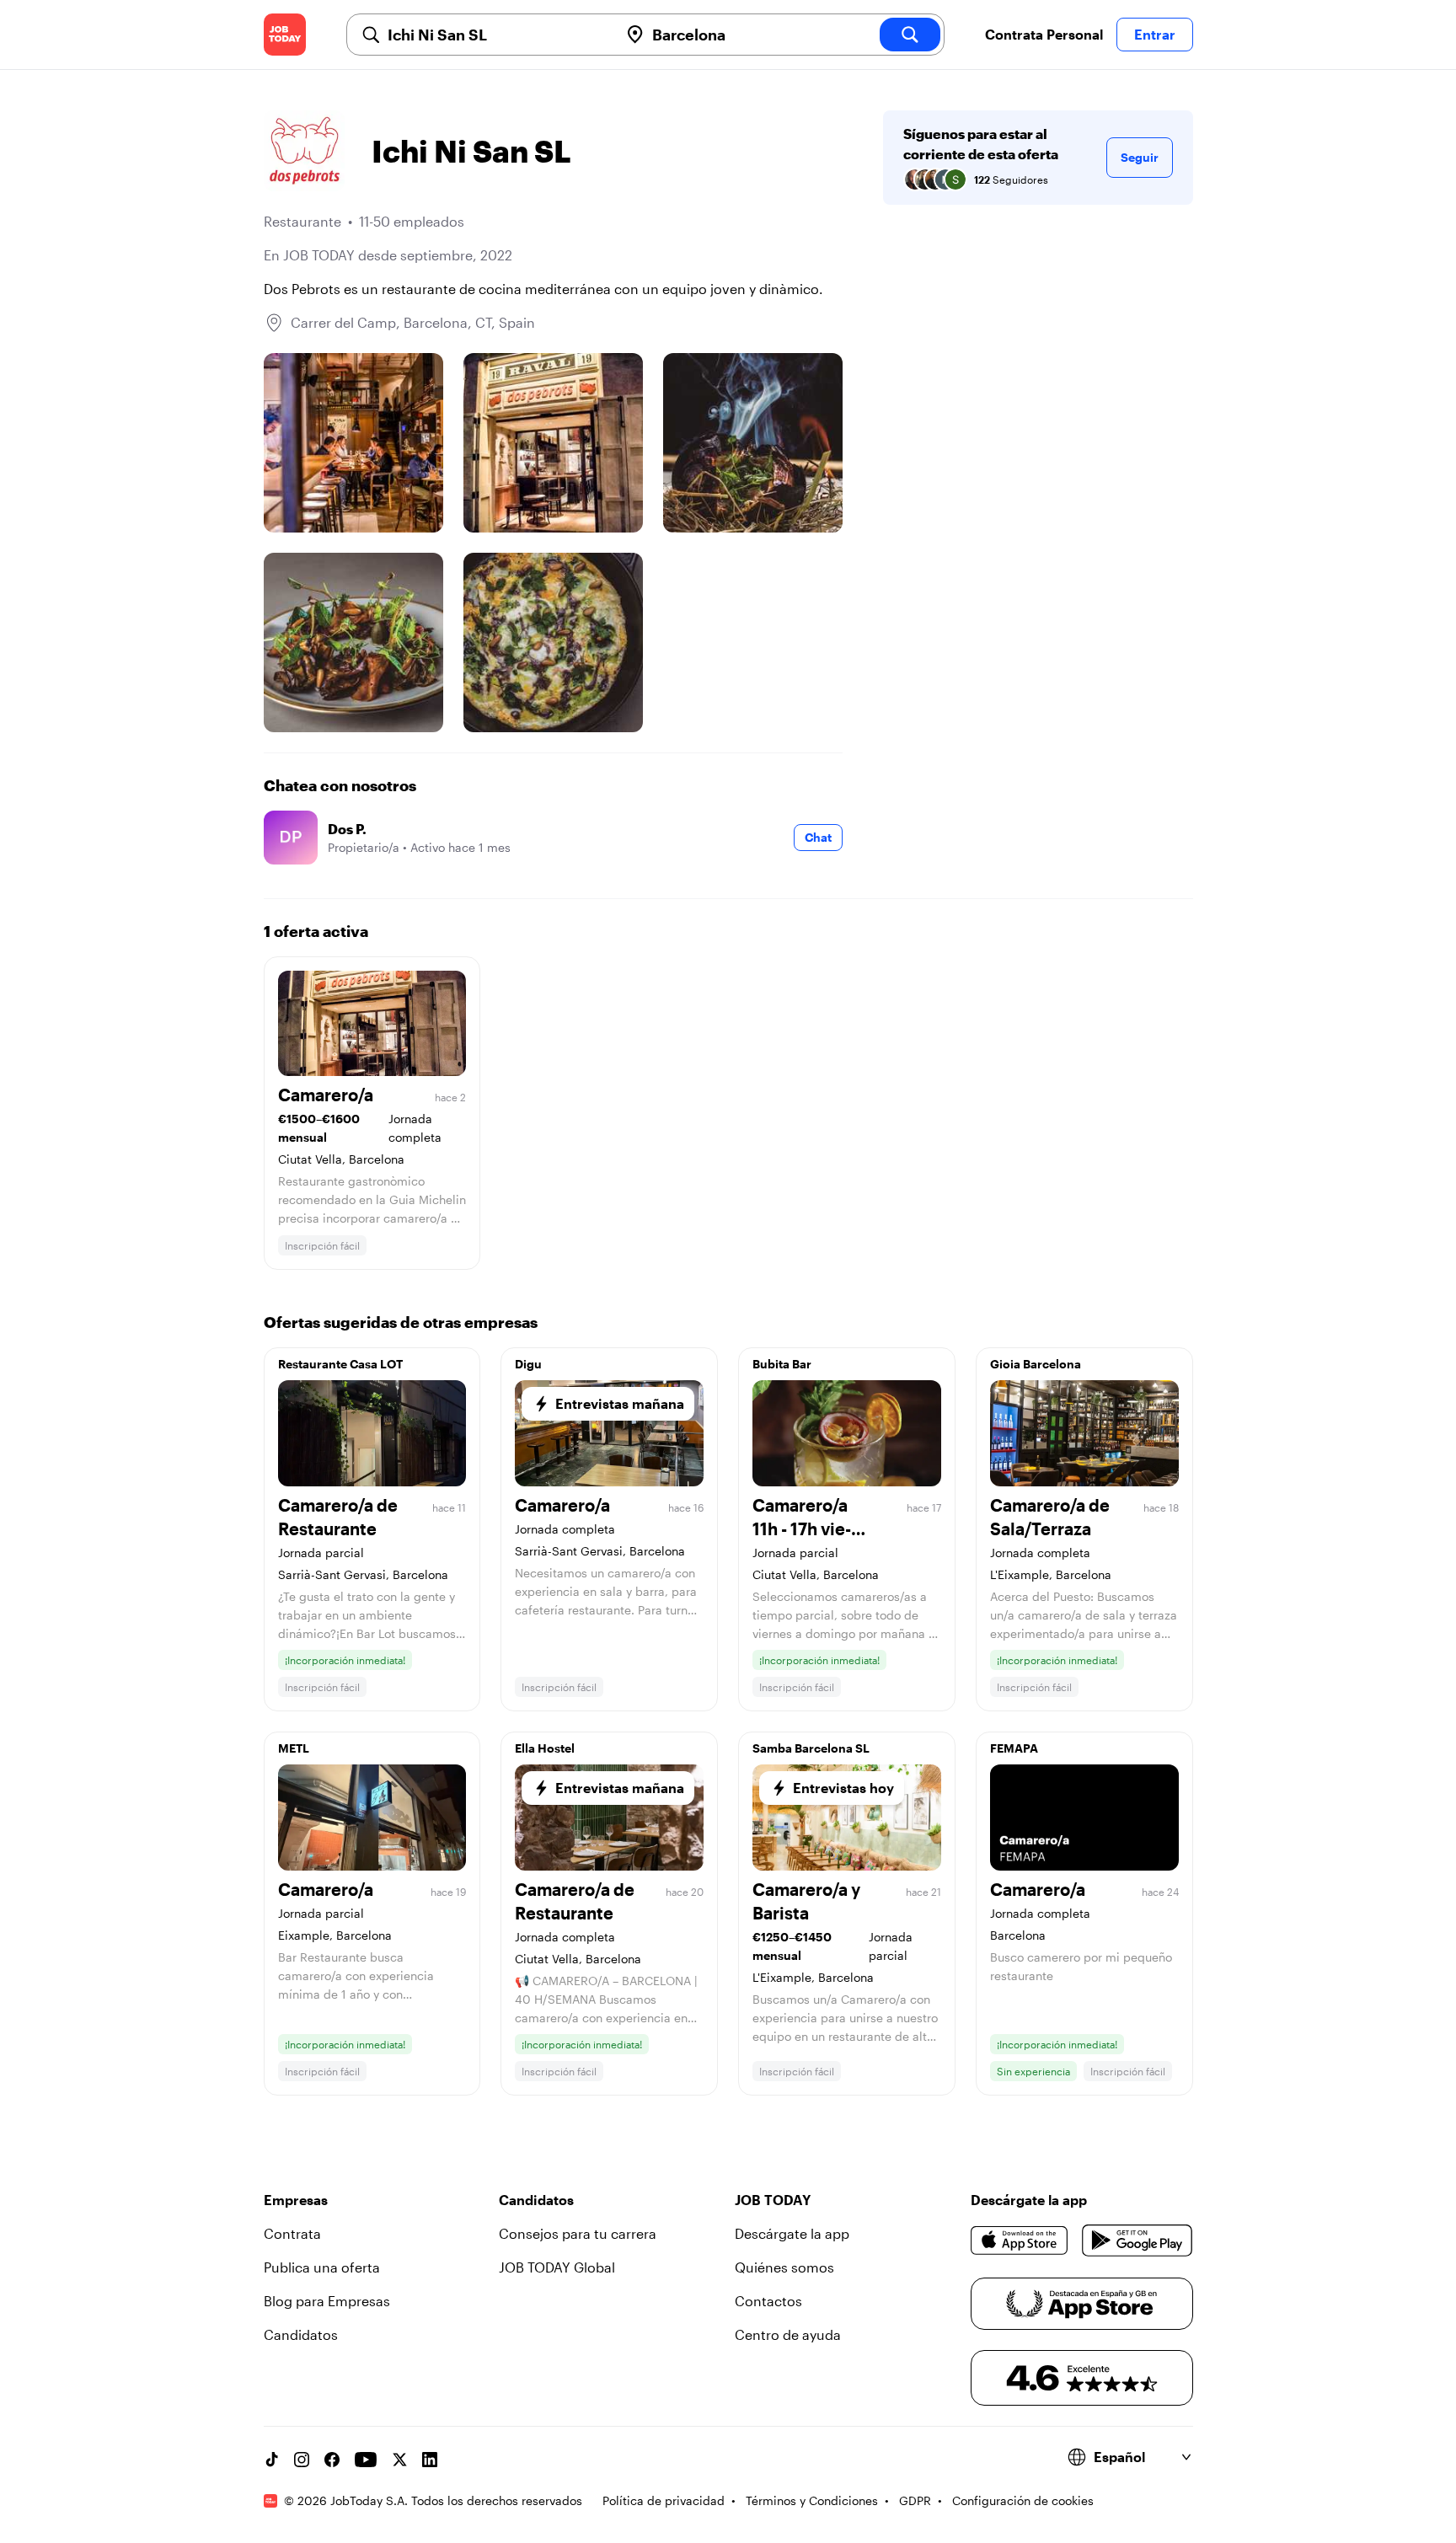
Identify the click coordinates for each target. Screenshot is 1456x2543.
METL (294, 1748)
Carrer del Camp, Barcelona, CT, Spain (413, 322)
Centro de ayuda (788, 2334)
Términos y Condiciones (812, 2500)
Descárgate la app (792, 2233)
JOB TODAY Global (557, 2267)
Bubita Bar (782, 1364)
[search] (910, 35)
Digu (528, 1364)
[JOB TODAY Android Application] (1137, 2241)
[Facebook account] (332, 2460)
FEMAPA (1014, 1748)
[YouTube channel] (366, 2460)
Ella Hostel (545, 1748)
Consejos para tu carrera (578, 2233)
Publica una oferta (322, 2267)
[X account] (399, 2460)
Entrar (1155, 34)
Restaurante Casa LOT (340, 1364)
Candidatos (301, 2334)
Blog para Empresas (327, 2301)
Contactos (768, 2301)
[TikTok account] (271, 2460)
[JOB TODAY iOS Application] (1020, 2241)
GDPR (915, 2500)
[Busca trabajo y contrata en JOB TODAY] (285, 35)
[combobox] (496, 35)
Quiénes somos (784, 2267)
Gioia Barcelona (1036, 1364)
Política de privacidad (664, 2500)
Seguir (1140, 157)
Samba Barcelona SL (811, 1748)
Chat (818, 837)
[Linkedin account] (430, 2460)
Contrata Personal (1044, 34)
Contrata (292, 2233)
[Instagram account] (302, 2460)
